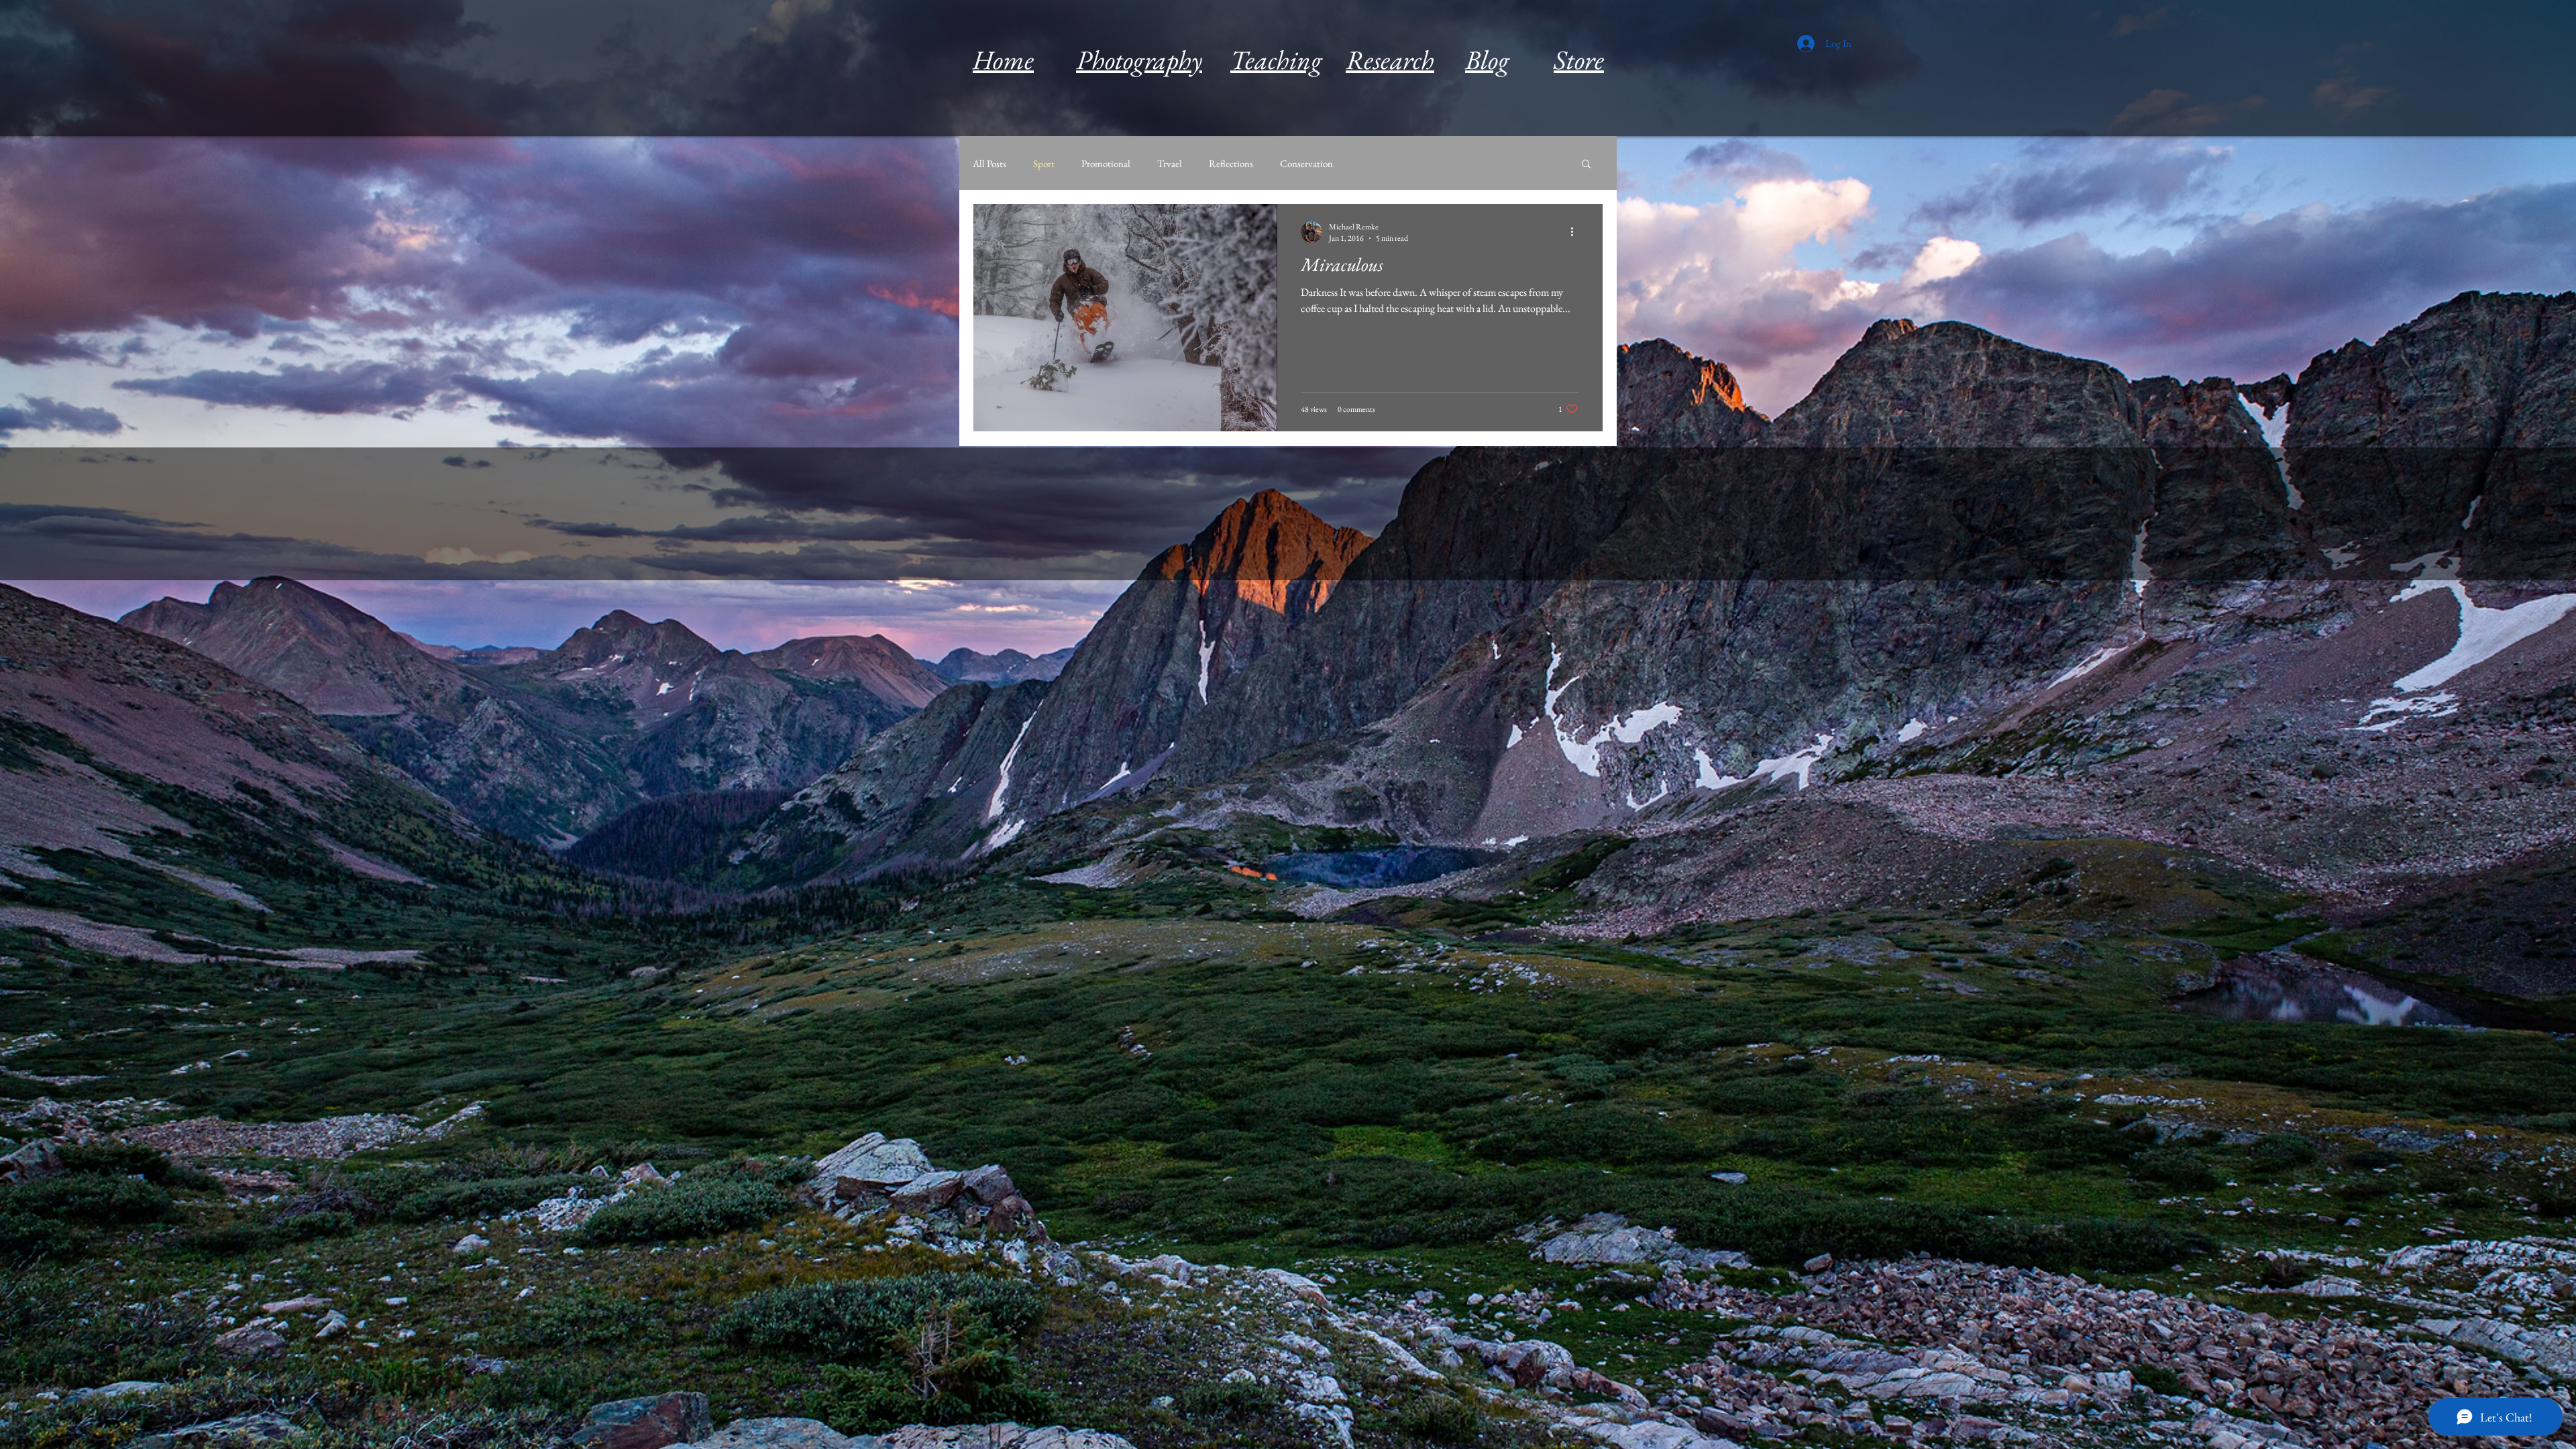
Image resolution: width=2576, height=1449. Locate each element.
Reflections (1231, 163)
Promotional (1106, 163)
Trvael (1170, 163)
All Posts (989, 163)
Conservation (1306, 163)
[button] (1586, 165)
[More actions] (1576, 232)
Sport (1044, 163)
